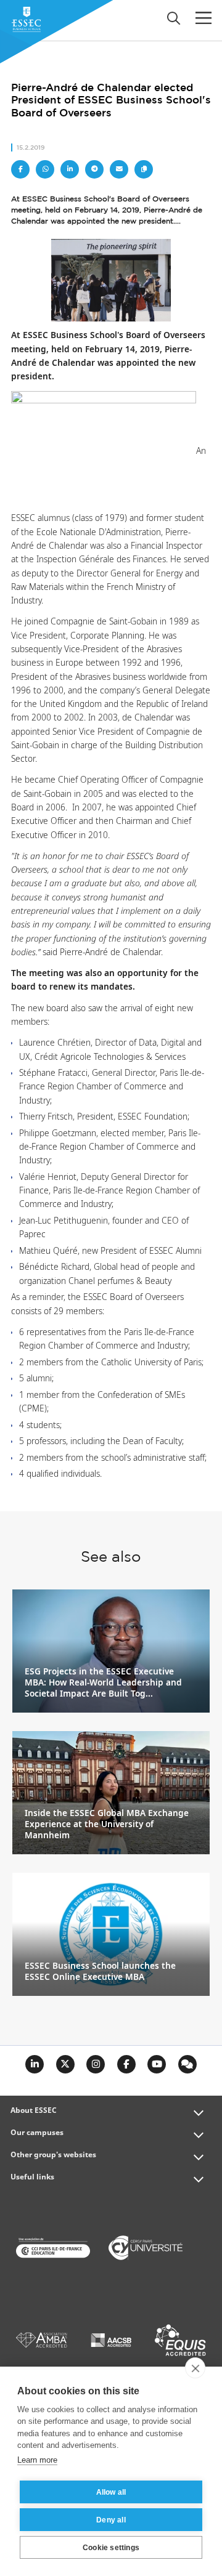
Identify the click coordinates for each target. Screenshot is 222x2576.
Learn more (37, 2460)
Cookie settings (111, 2548)
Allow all (111, 2492)
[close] (195, 2368)
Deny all (111, 2520)
